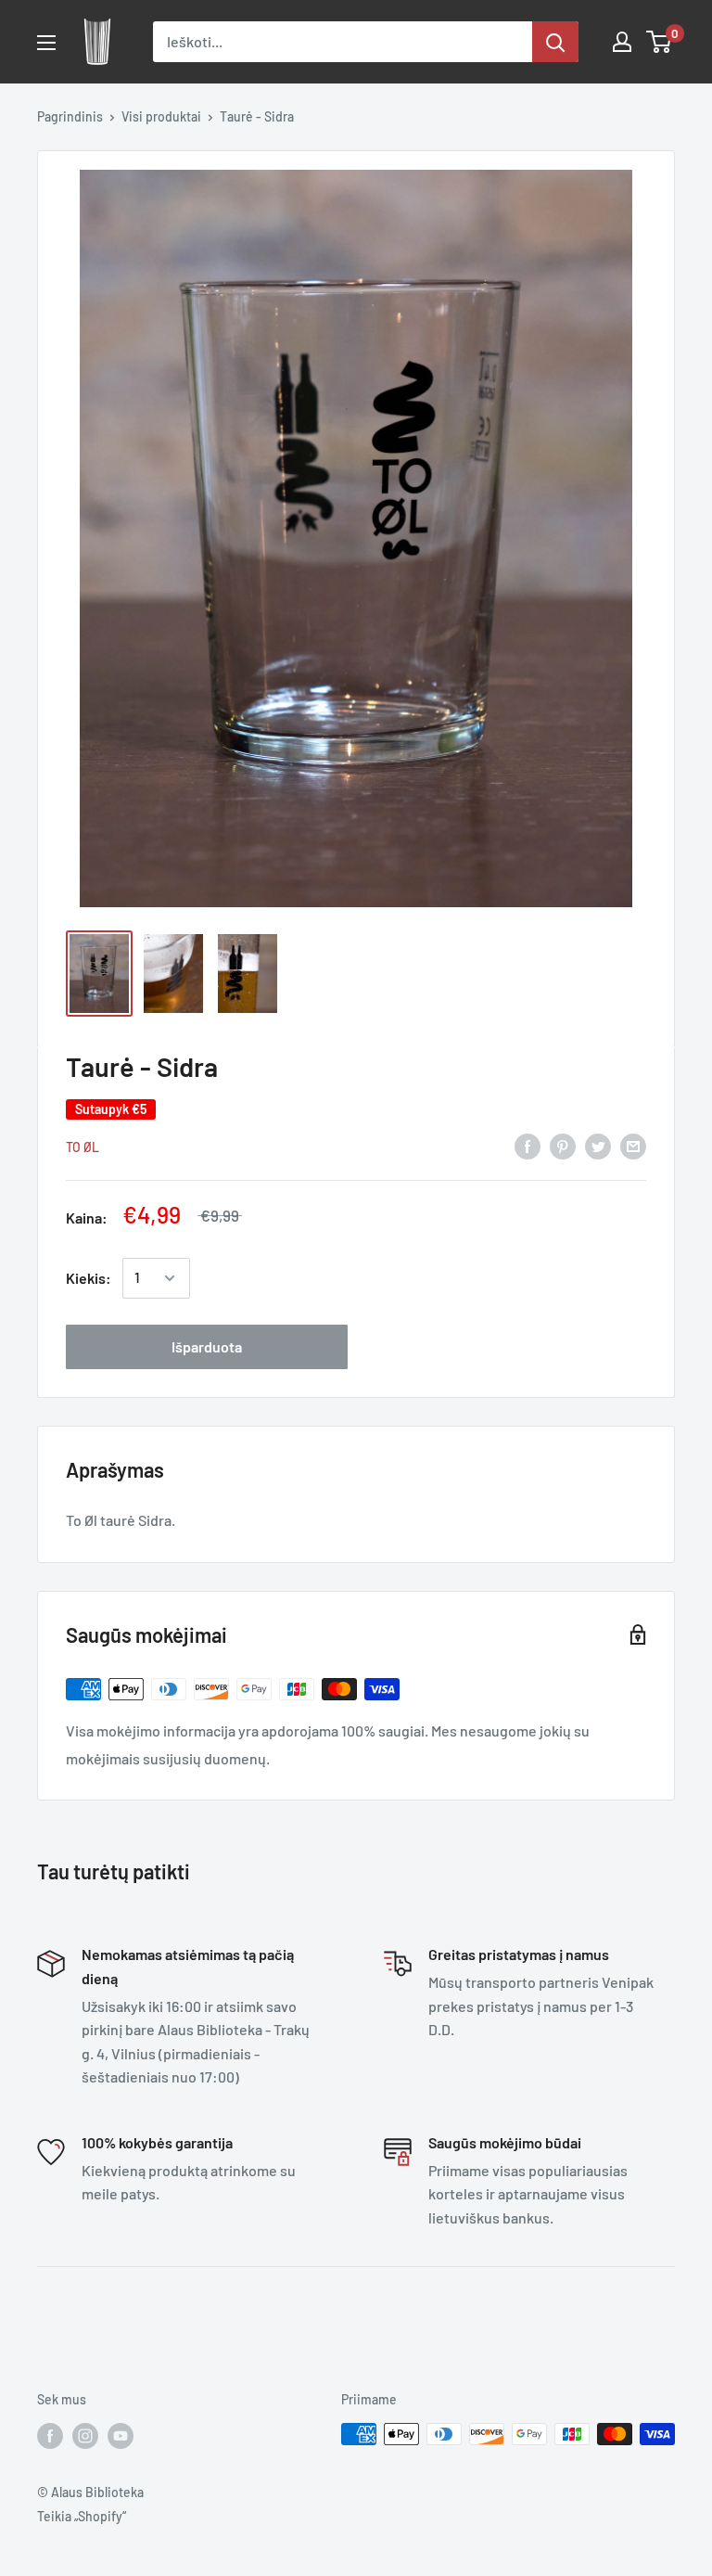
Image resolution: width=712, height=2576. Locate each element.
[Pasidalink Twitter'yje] (598, 1145)
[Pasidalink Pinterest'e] (563, 1145)
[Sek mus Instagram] (85, 2436)
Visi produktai (161, 116)
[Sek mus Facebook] (50, 2436)
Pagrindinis (70, 116)
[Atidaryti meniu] (46, 43)
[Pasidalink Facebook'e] (528, 1145)
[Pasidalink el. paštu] (633, 1145)
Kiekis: (89, 1278)
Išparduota (207, 1346)
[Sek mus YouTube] (121, 2436)
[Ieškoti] (555, 42)
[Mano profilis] (622, 42)
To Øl (83, 1147)
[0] (660, 42)
